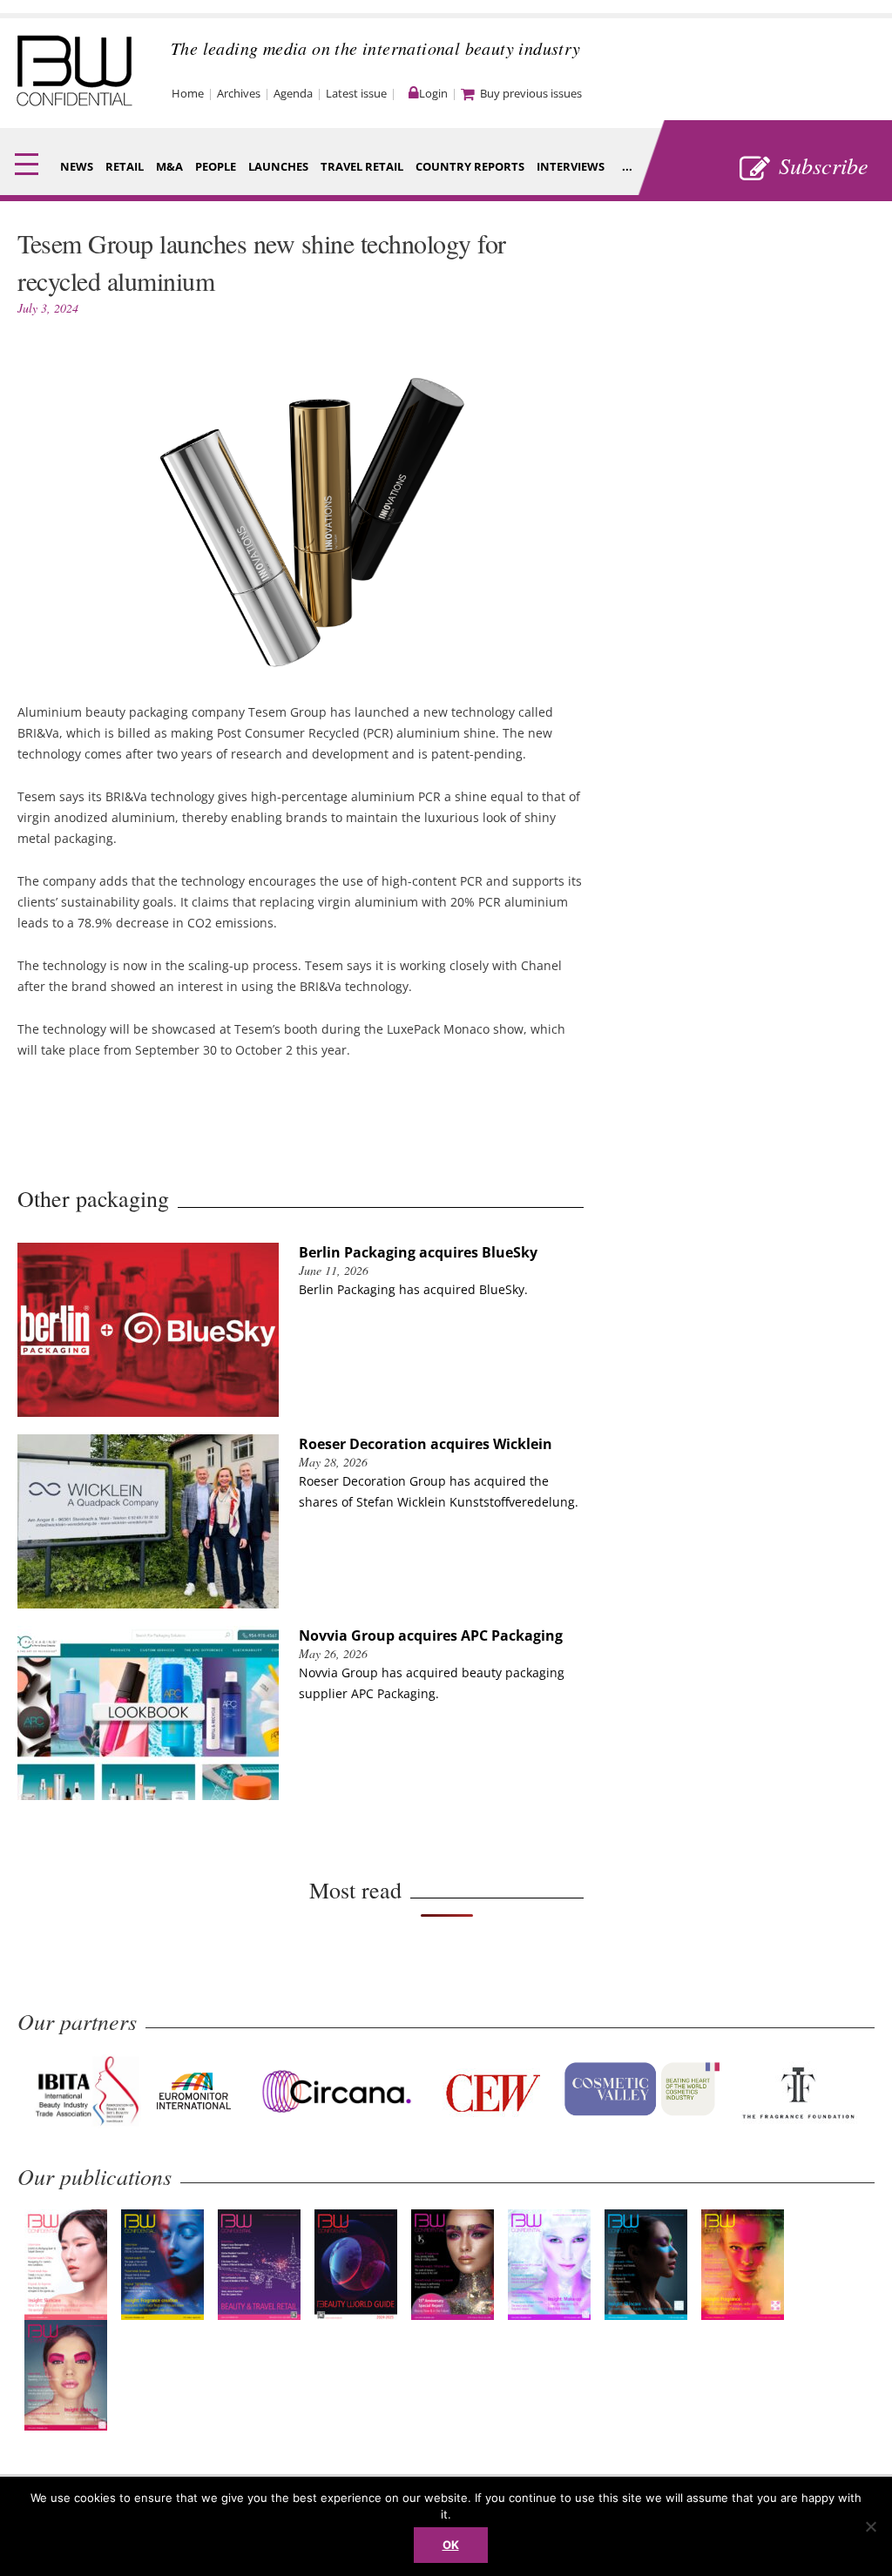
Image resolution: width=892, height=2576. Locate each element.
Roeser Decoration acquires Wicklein (426, 1444)
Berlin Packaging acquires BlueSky (418, 1252)
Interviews (571, 166)
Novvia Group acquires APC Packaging (431, 1635)
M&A (169, 166)
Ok (451, 2545)
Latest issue (356, 93)
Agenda (293, 93)
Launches (278, 166)
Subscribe (824, 165)
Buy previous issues (531, 93)
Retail (125, 166)
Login (433, 93)
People (216, 166)
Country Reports (470, 166)
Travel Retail (362, 166)
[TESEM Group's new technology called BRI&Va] (301, 671)
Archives (239, 93)
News (77, 166)
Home (188, 93)
